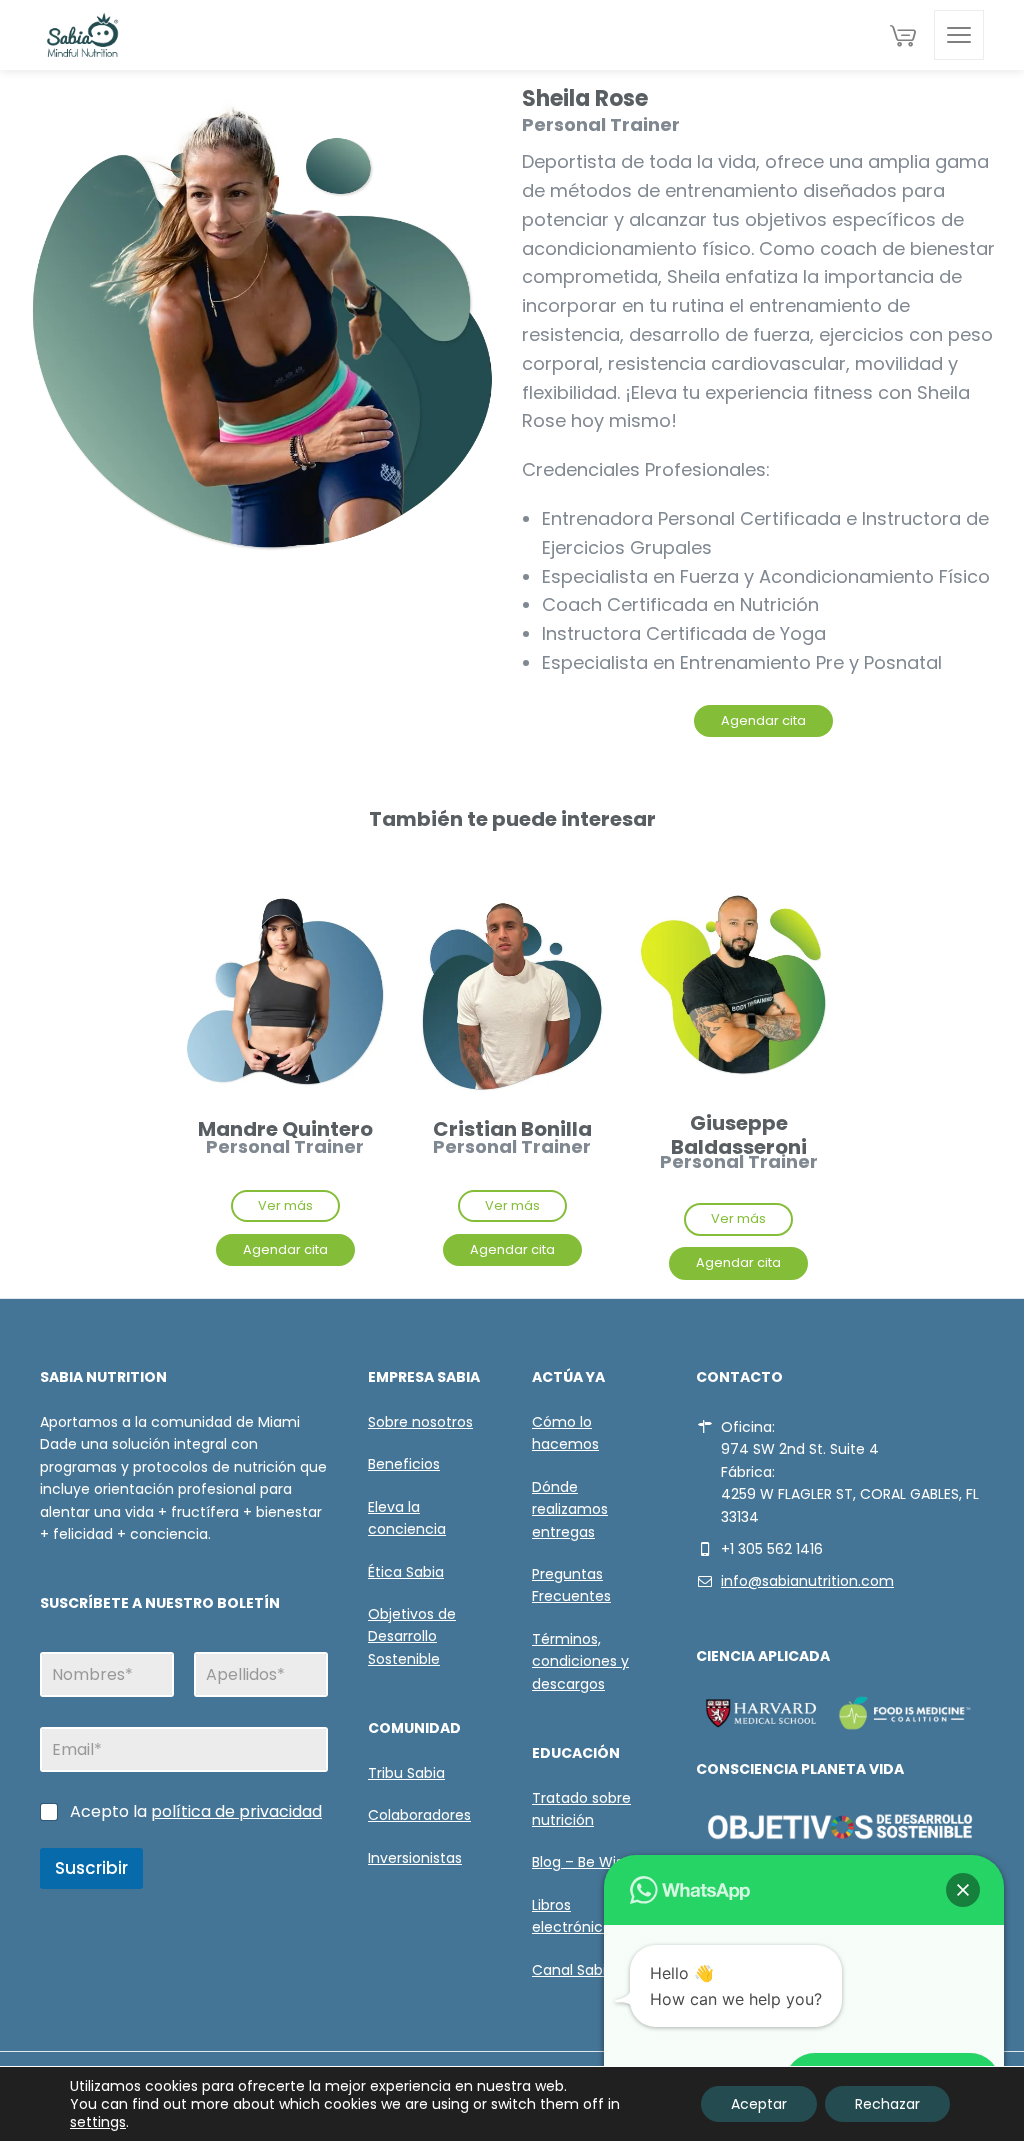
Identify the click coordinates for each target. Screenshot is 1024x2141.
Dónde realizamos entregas (570, 1509)
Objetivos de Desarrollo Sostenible (412, 1636)
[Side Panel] (959, 35)
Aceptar (759, 2104)
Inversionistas (415, 1858)
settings (98, 2122)
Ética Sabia (406, 1572)
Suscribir (91, 1868)
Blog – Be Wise (582, 1862)
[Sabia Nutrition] (82, 35)
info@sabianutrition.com (807, 1581)
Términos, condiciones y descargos (580, 1661)
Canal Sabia (573, 1970)
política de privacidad (236, 1811)
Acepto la (196, 1812)
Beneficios (404, 1464)
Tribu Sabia (406, 1773)
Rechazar (887, 2104)
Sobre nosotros (420, 1422)
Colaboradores (419, 1815)
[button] (963, 1890)
